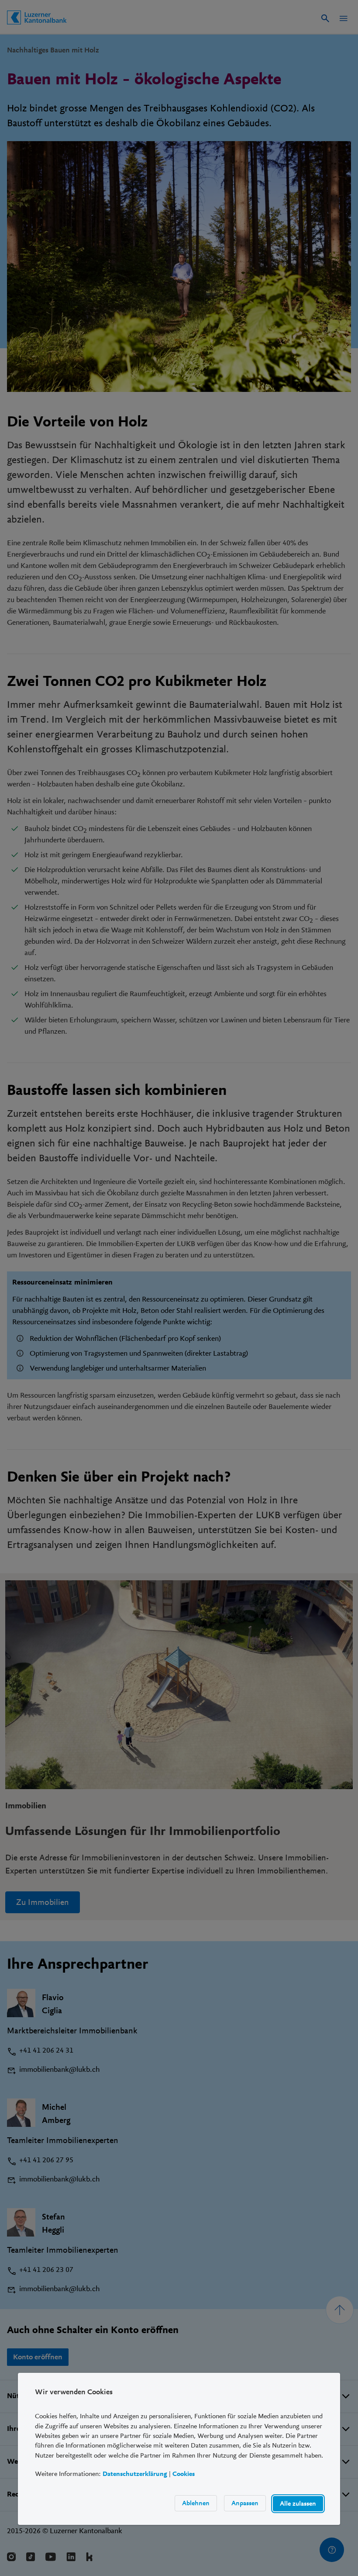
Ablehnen (196, 2503)
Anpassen (245, 2503)
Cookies (184, 2474)
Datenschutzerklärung (135, 2474)
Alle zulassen (298, 2503)
